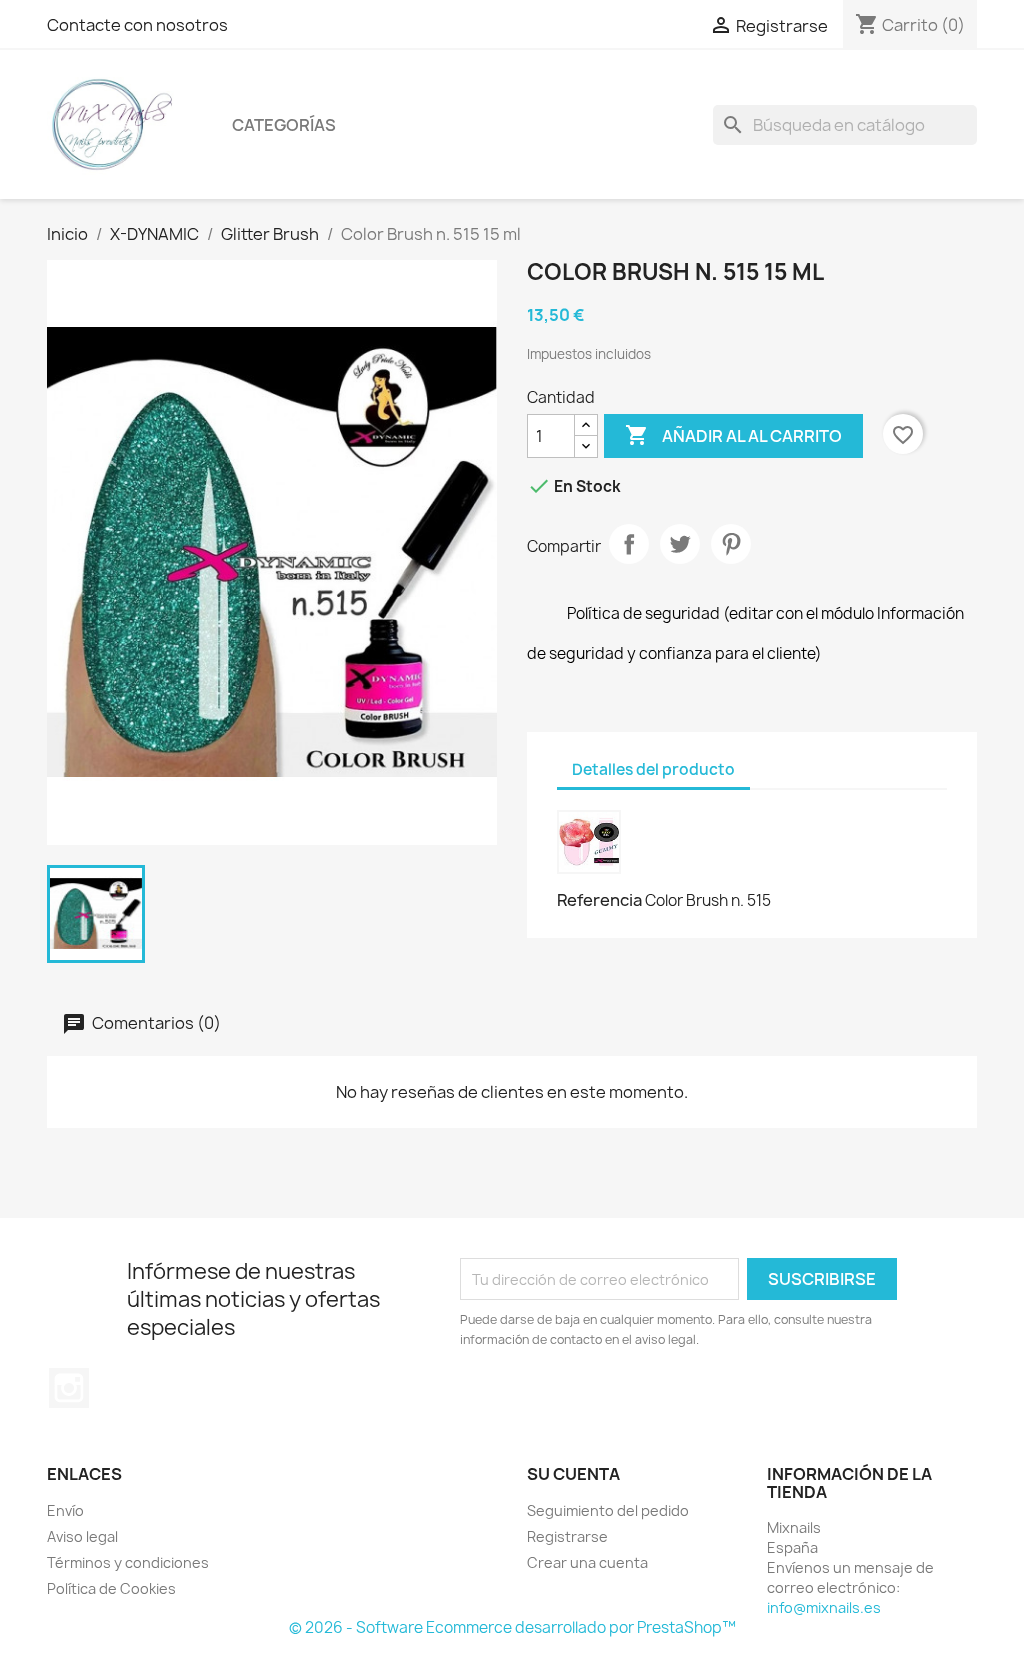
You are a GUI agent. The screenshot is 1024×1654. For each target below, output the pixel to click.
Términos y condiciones (128, 1562)
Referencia (599, 900)
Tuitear (680, 544)
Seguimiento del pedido (608, 1510)
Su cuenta (573, 1474)
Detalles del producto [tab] (653, 769)
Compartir (629, 544)
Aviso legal (82, 1536)
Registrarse (567, 1536)
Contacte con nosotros (137, 25)
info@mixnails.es (824, 1607)
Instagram (69, 1388)
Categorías (284, 125)
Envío (65, 1510)
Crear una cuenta (587, 1562)
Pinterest (731, 544)
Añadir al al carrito (733, 435)
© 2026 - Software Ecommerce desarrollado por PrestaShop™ (512, 1627)
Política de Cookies (111, 1588)
